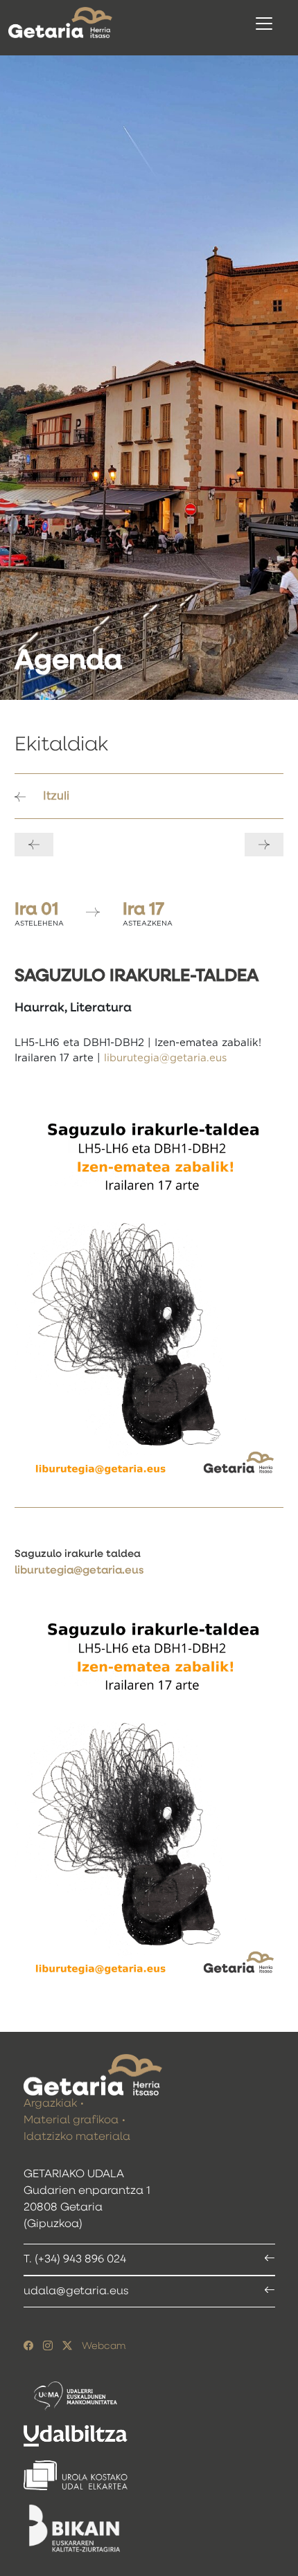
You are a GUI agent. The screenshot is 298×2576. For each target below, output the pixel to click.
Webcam (104, 2346)
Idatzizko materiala (77, 2137)
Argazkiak (50, 2104)
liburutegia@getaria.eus (165, 1058)
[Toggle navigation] (264, 24)
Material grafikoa (71, 2120)
